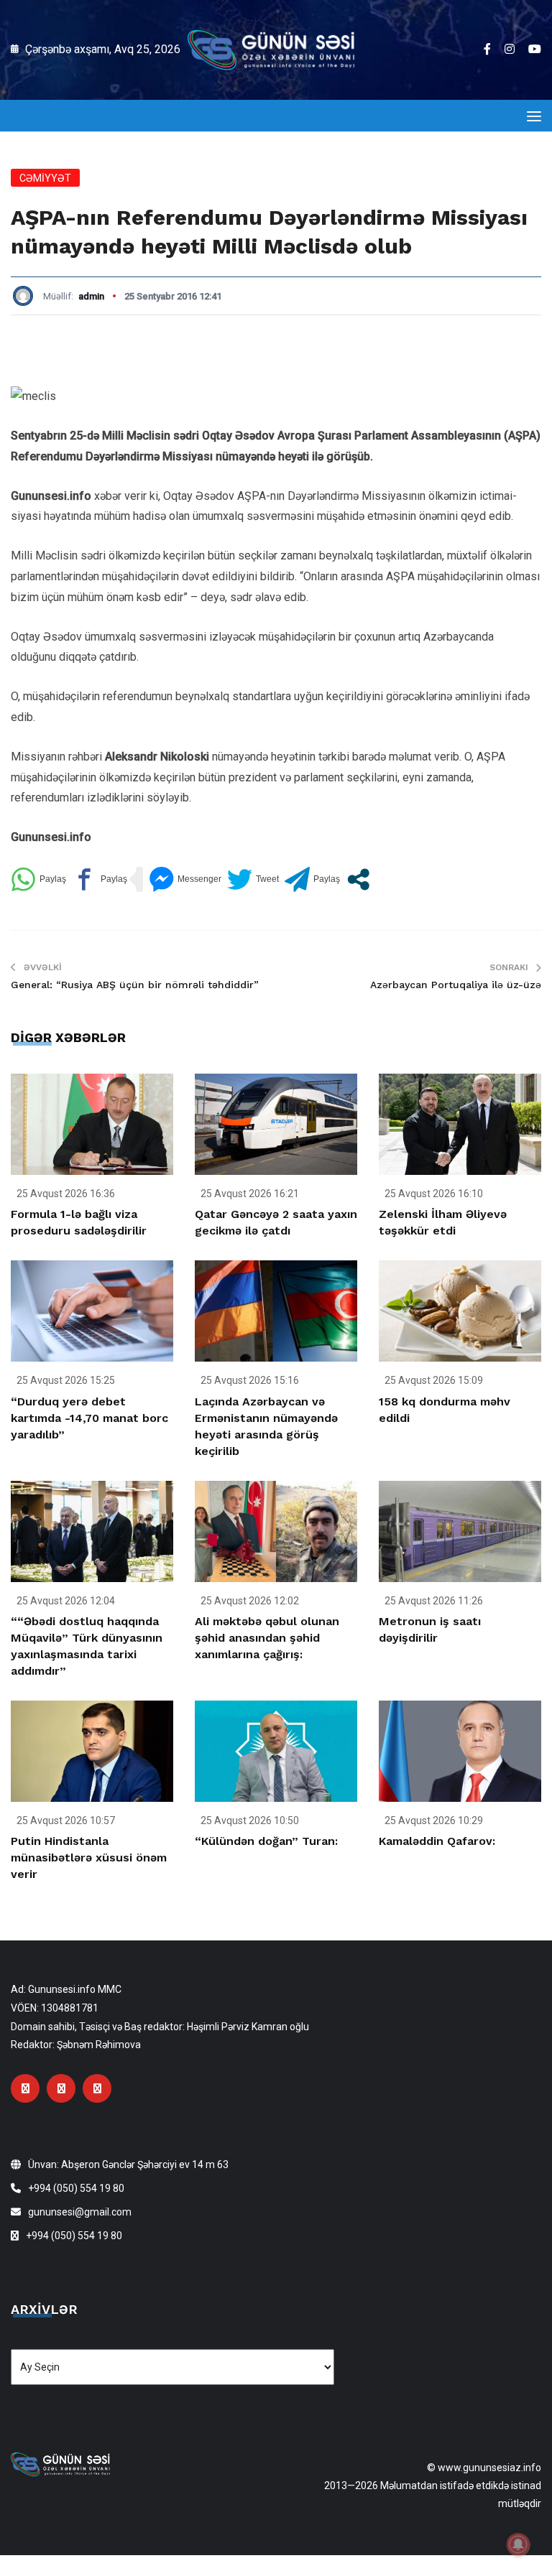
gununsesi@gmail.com (80, 2212)
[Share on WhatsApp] (38, 879)
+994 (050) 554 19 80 (76, 2188)
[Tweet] (253, 879)
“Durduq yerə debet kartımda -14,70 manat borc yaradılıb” (89, 1418)
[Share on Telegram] (312, 879)
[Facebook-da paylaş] (100, 879)
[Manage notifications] (518, 2544)
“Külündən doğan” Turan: (266, 1841)
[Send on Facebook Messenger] (185, 879)
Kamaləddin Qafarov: (437, 1841)
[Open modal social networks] (358, 879)
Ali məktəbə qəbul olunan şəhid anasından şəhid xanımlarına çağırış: (267, 1638)
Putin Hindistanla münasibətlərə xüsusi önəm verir (89, 1857)
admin (91, 296)
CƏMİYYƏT (45, 178)
